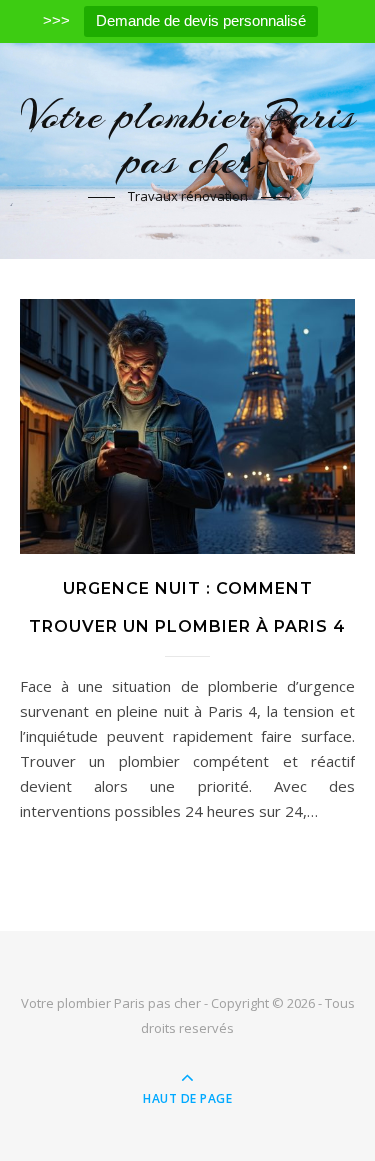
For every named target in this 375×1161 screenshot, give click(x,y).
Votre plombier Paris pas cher (187, 138)
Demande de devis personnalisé (201, 20)
